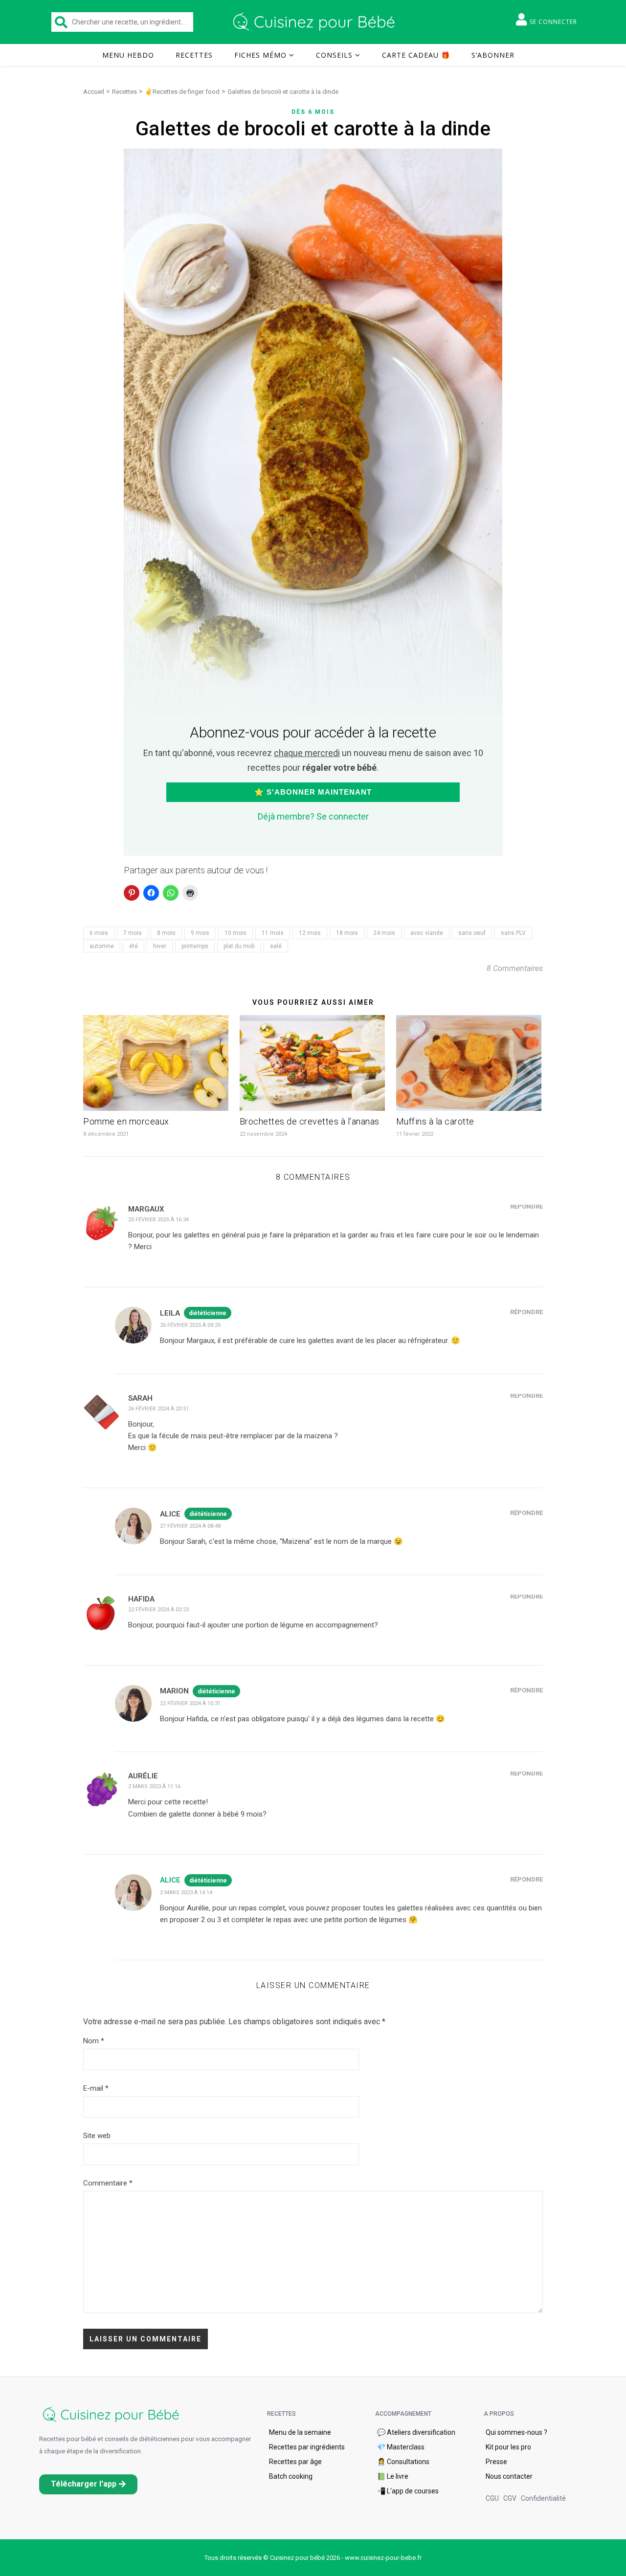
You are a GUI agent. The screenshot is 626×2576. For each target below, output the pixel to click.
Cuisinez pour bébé (315, 22)
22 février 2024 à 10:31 (190, 1703)
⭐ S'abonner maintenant (313, 792)
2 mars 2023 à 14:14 (186, 1893)
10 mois (235, 933)
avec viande (427, 933)
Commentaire (108, 2183)
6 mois (99, 933)
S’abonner (493, 55)
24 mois (384, 933)
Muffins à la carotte (435, 1121)
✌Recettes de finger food (182, 92)
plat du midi (239, 946)
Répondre (526, 1206)
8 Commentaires (515, 968)
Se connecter (553, 22)
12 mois (310, 933)
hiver (160, 946)
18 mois (347, 933)
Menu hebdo (128, 55)
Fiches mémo (260, 55)
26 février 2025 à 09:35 (190, 1325)
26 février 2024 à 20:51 (158, 1409)
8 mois (166, 933)
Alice (170, 1880)
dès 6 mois (313, 112)
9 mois (200, 933)
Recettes (194, 55)
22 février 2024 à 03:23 (158, 1610)
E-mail (96, 2088)
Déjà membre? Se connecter (313, 816)
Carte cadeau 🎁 (416, 55)
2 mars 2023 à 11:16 (154, 1786)
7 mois (133, 933)
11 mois (273, 933)
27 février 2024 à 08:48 (190, 1526)
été (134, 946)
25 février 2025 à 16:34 (158, 1220)
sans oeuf (472, 933)
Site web (97, 2136)
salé (276, 946)
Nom (94, 2041)
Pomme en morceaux (126, 1121)
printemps (195, 946)
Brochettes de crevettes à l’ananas (310, 1121)
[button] (88, 2484)
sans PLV (513, 933)
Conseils (334, 55)
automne (102, 946)
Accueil (94, 92)
